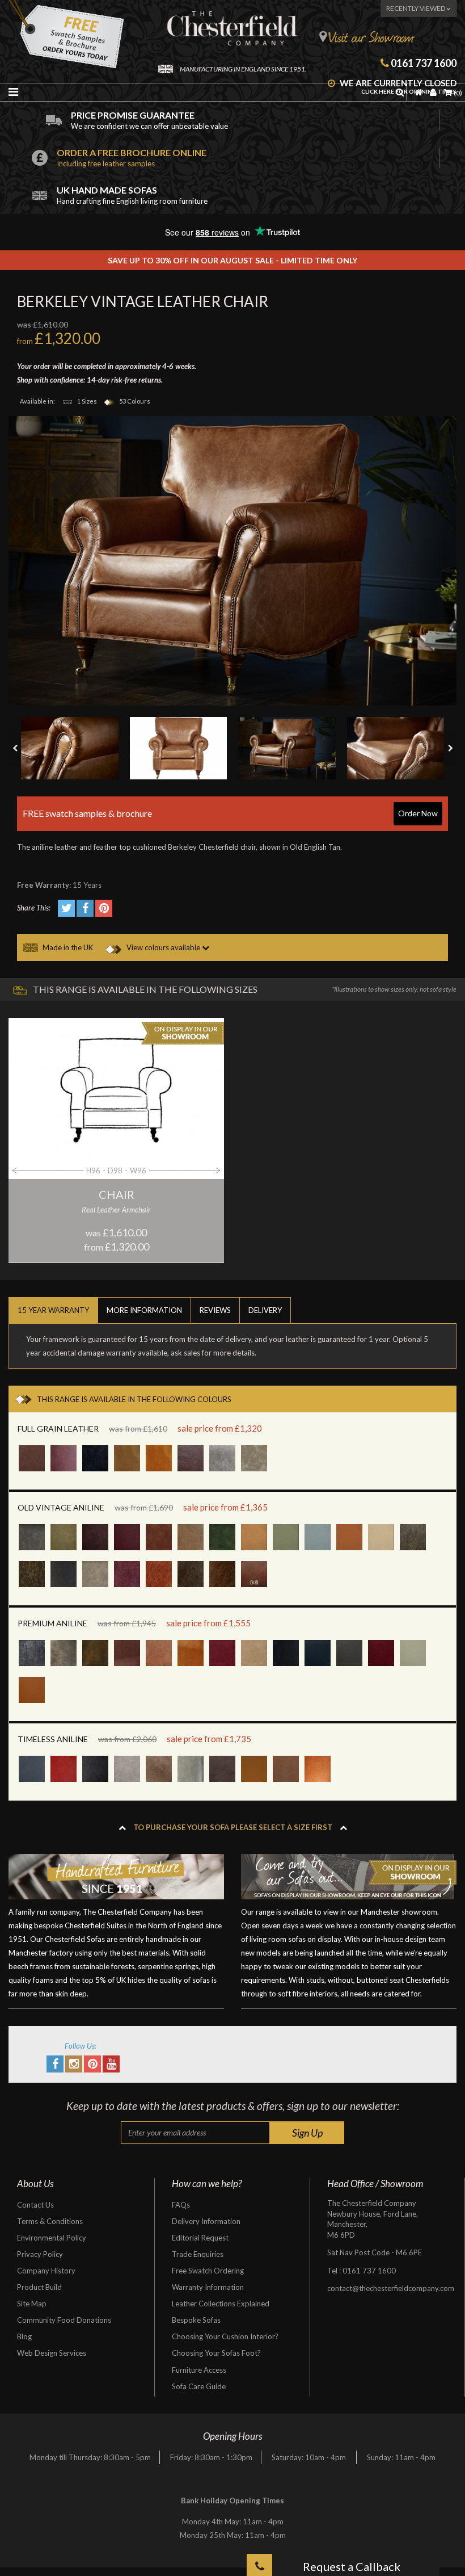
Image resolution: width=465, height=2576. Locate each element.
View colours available (163, 947)
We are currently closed (397, 87)
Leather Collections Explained (221, 2304)
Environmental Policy (52, 2238)
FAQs (181, 2205)
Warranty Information (208, 2287)
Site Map (32, 2304)
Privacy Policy (40, 2254)
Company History (46, 2271)
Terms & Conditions (50, 2221)
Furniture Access (199, 2370)
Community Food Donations (64, 2320)
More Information (144, 1310)
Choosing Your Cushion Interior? (225, 2336)
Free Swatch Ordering (208, 2271)
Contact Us (35, 2205)
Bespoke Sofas (196, 2320)
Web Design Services (52, 2353)
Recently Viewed (416, 8)
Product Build (39, 2287)
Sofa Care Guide (199, 2386)
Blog (24, 2336)
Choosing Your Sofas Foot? (216, 2353)
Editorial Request (200, 2238)
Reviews (215, 1310)
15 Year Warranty (53, 1310)
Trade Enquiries (198, 2254)
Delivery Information (206, 2221)
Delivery (265, 1310)
